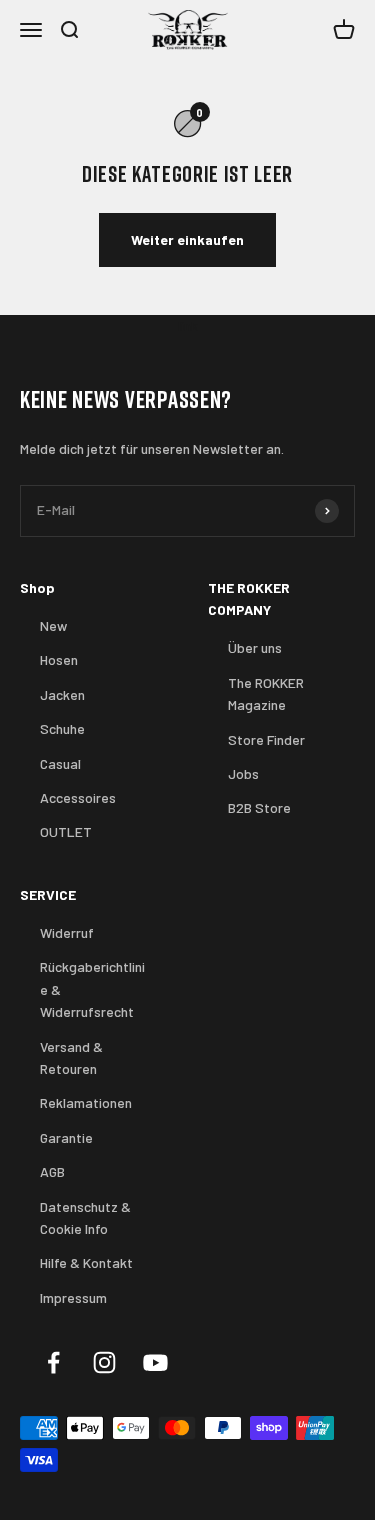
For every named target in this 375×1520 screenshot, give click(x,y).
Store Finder (266, 739)
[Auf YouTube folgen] (155, 1362)
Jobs (243, 773)
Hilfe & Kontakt (86, 1262)
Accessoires (78, 797)
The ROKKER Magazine (266, 693)
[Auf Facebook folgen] (53, 1362)
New (53, 625)
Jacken (62, 694)
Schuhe (62, 728)
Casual (60, 763)
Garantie (66, 1137)
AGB (52, 1171)
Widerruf (67, 932)
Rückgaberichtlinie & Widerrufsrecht (92, 989)
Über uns (255, 647)
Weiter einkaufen (187, 239)
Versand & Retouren (71, 1057)
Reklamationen (86, 1102)
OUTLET (66, 831)
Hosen (59, 659)
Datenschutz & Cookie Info (85, 1217)
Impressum (73, 1297)
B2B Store (259, 807)
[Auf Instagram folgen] (104, 1362)
